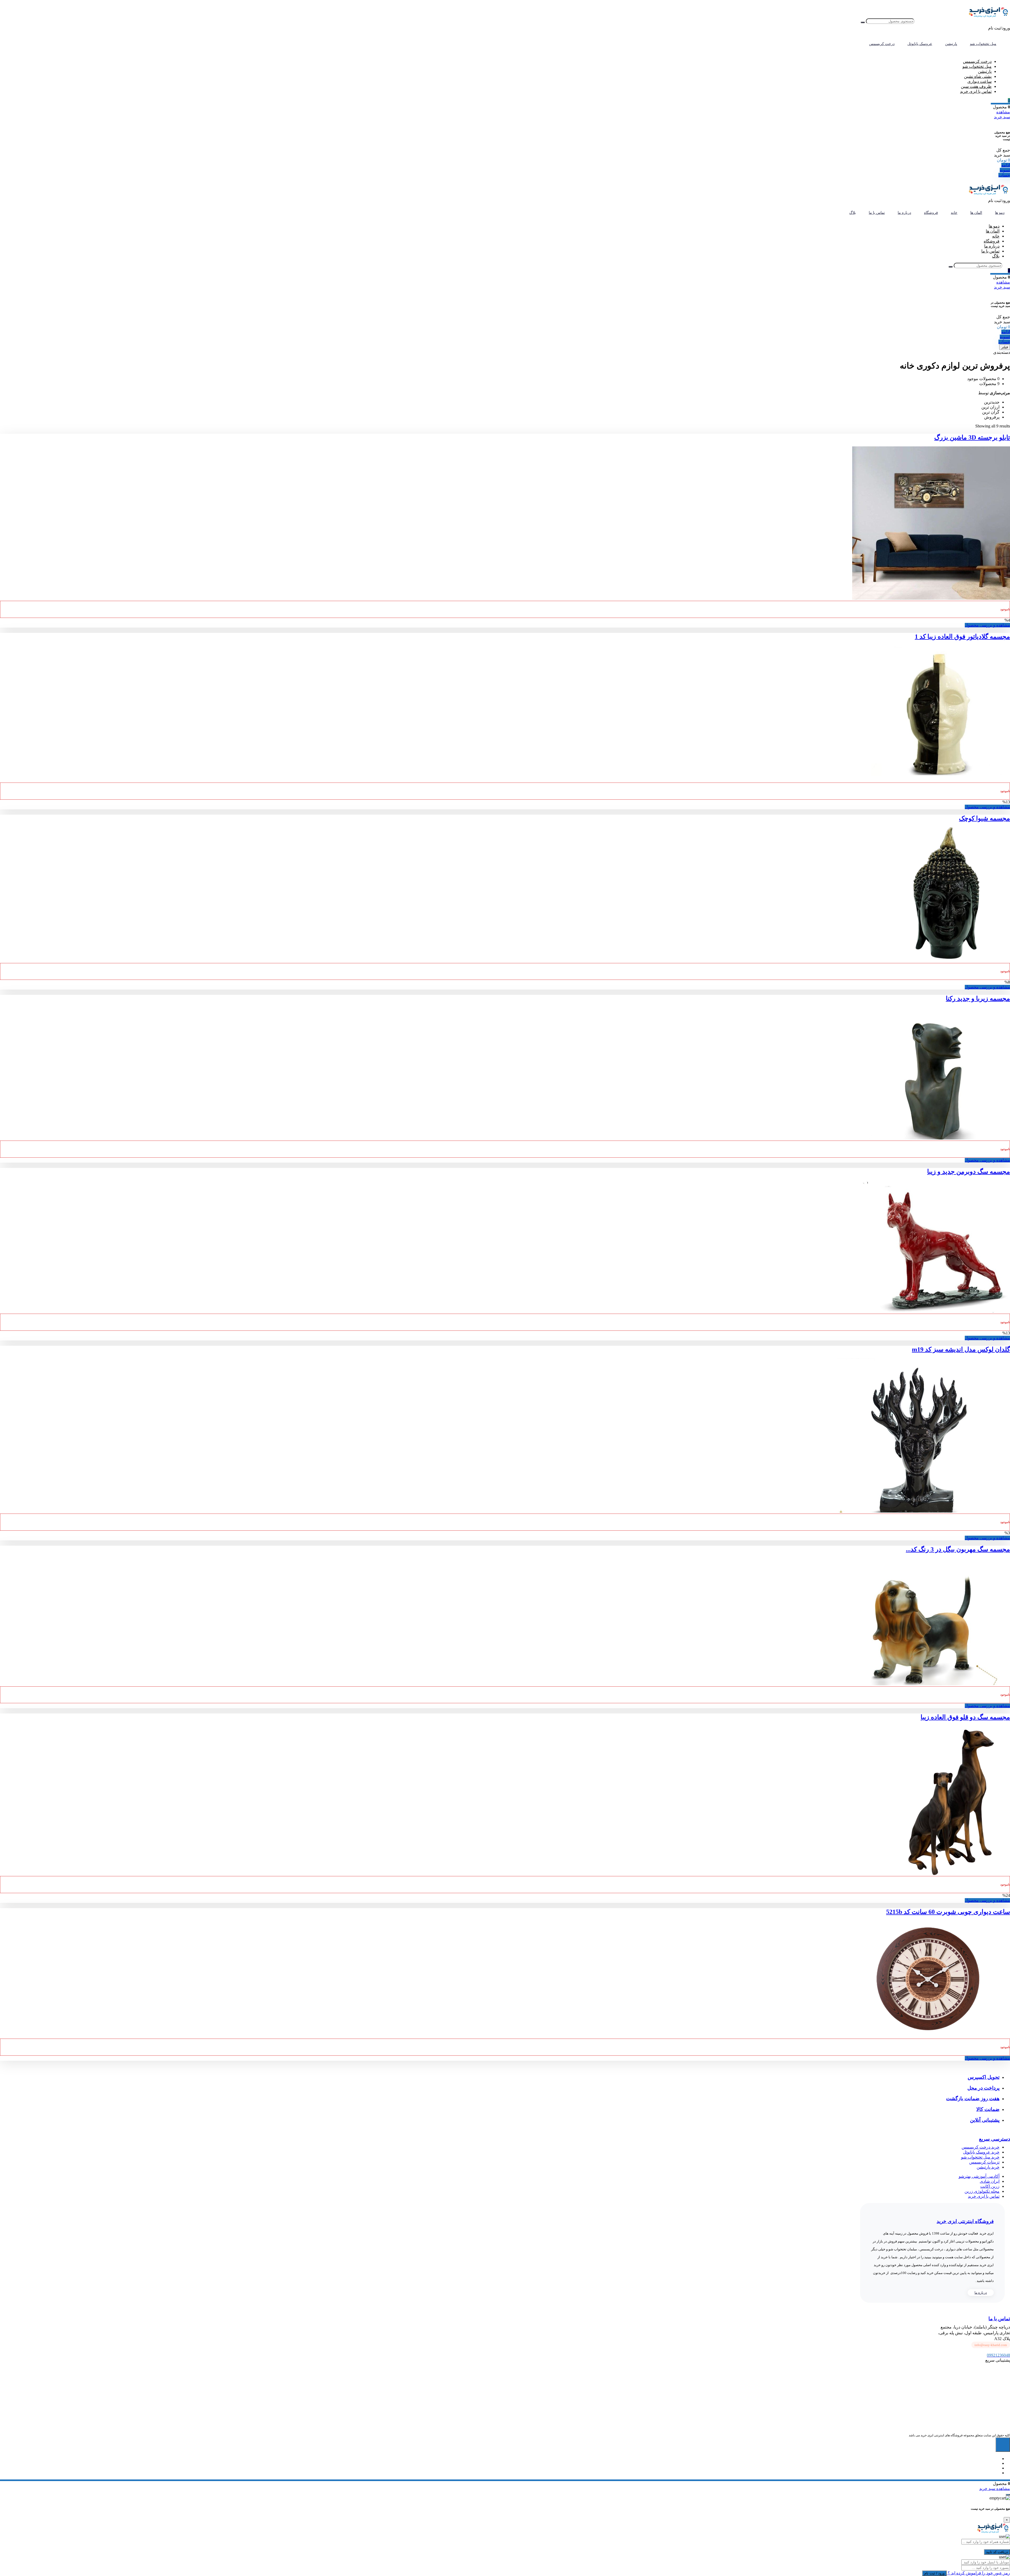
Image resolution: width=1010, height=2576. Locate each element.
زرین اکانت (990, 2186)
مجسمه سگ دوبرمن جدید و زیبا (969, 1172)
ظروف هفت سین (976, 86)
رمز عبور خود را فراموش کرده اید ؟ (978, 2573)
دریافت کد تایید (997, 2552)
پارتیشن (985, 71)
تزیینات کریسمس (984, 2162)
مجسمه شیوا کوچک (984, 818)
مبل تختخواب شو (977, 66)
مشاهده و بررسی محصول (987, 625)
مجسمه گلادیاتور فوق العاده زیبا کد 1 (962, 637)
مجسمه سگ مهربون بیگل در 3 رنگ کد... (958, 1549)
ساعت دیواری (979, 81)
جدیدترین (992, 402)
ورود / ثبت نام (934, 2573)
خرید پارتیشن (988, 2167)
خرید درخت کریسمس (981, 2147)
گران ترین (991, 412)
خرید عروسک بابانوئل (981, 2152)
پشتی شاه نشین (978, 76)
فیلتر (1005, 347)
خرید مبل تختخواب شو (980, 2157)
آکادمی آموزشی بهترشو (979, 2176)
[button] (991, 2345)
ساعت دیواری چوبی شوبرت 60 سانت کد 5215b (948, 1912)
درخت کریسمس (977, 61)
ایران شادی (990, 2181)
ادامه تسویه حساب (1004, 170)
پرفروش (992, 417)
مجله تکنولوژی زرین (982, 2191)
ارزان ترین (990, 407)
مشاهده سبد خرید (995, 2489)
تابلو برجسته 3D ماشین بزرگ (972, 437)
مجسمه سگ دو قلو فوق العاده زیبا (965, 1717)
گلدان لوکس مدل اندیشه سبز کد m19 (961, 1349)
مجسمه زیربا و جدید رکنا (978, 999)
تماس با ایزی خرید (976, 91)
